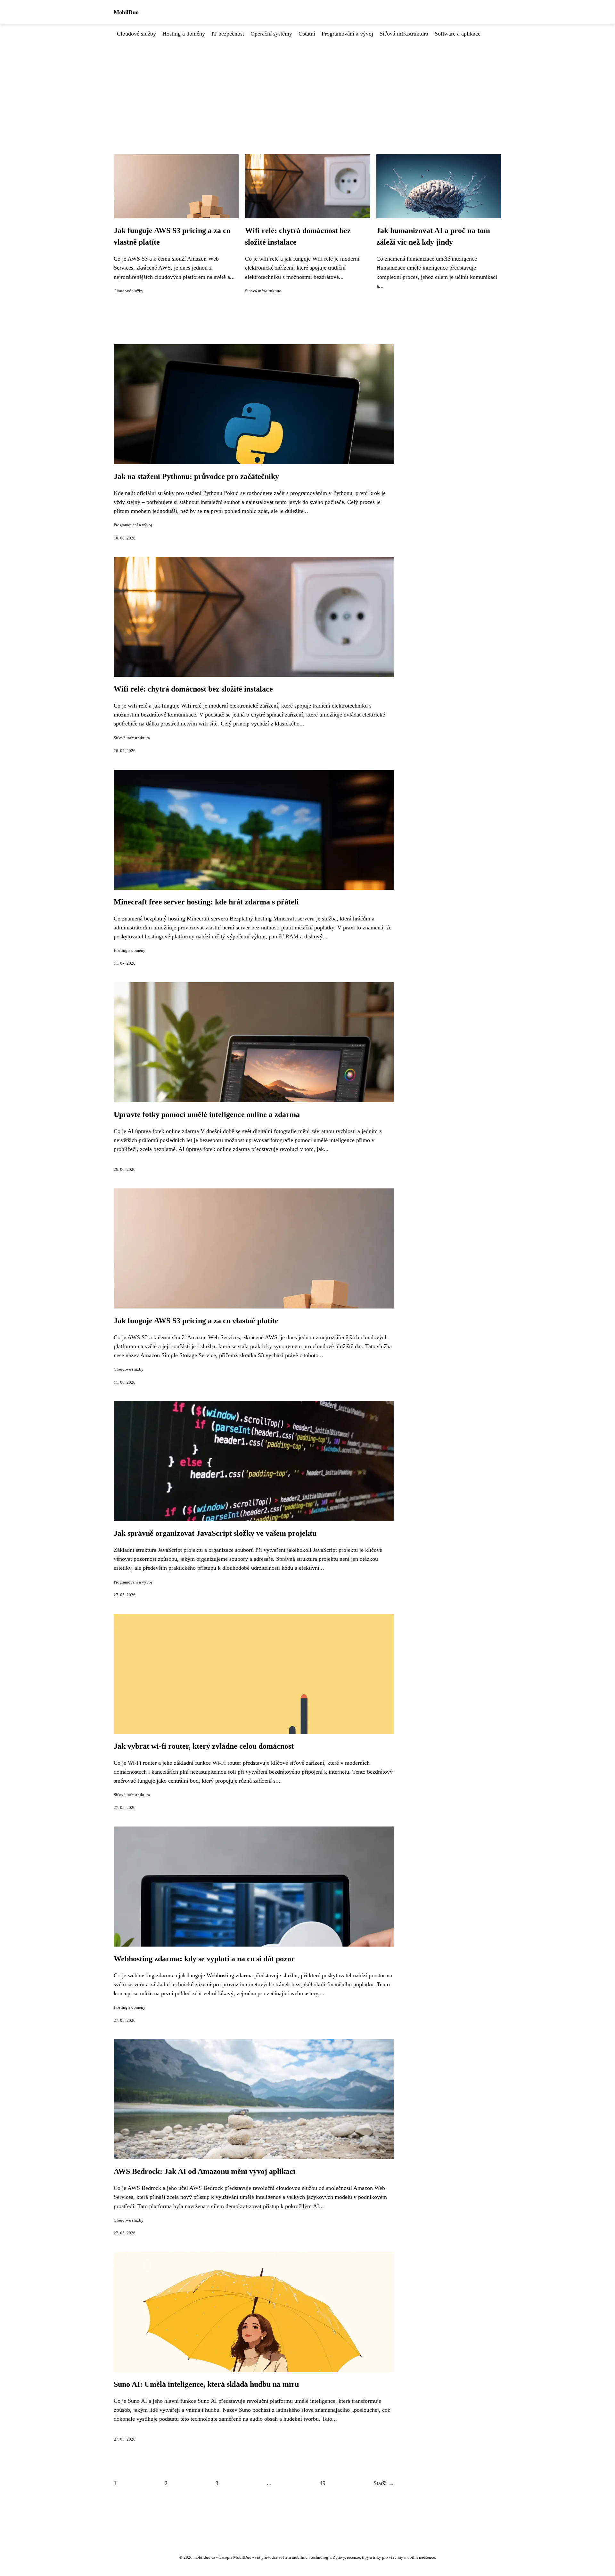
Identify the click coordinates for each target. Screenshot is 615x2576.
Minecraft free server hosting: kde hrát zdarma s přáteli (206, 902)
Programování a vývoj (347, 34)
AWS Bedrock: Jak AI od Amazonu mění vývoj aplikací (205, 2171)
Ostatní (307, 34)
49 (323, 2483)
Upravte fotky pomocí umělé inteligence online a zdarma (207, 1114)
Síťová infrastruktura (404, 34)
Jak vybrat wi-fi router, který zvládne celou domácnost (204, 1746)
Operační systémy (271, 34)
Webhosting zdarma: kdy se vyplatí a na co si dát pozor (204, 1959)
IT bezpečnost (228, 34)
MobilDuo (126, 12)
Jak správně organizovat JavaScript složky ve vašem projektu (215, 1533)
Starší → (384, 2483)
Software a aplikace (458, 34)
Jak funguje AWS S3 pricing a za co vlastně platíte (196, 1321)
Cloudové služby (136, 34)
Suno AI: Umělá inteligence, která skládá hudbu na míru (206, 2384)
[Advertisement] (307, 86)
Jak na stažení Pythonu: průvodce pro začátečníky (196, 476)
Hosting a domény (184, 34)
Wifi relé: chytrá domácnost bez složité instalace (193, 689)
